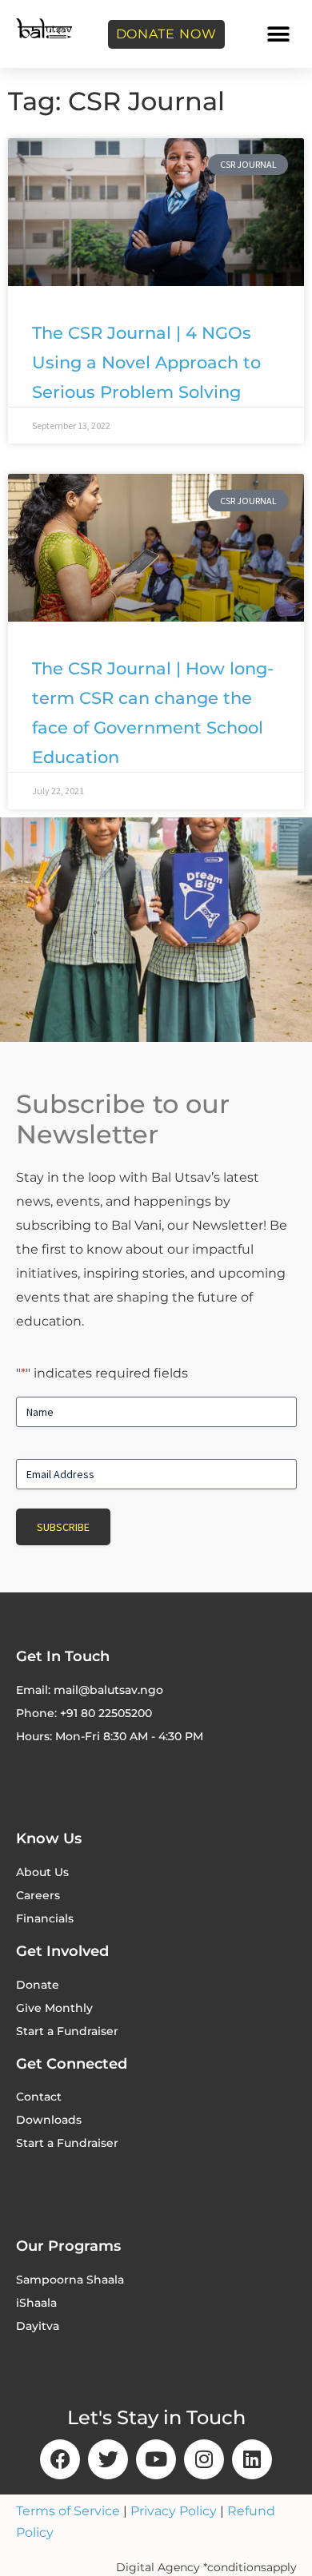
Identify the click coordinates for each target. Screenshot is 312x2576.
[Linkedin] (252, 2459)
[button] (278, 34)
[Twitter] (108, 2459)
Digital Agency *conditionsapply (206, 2567)
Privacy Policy (174, 2511)
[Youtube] (156, 2459)
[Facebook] (60, 2459)
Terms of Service (68, 2511)
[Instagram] (204, 2459)
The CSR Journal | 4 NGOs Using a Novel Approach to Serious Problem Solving (146, 362)
